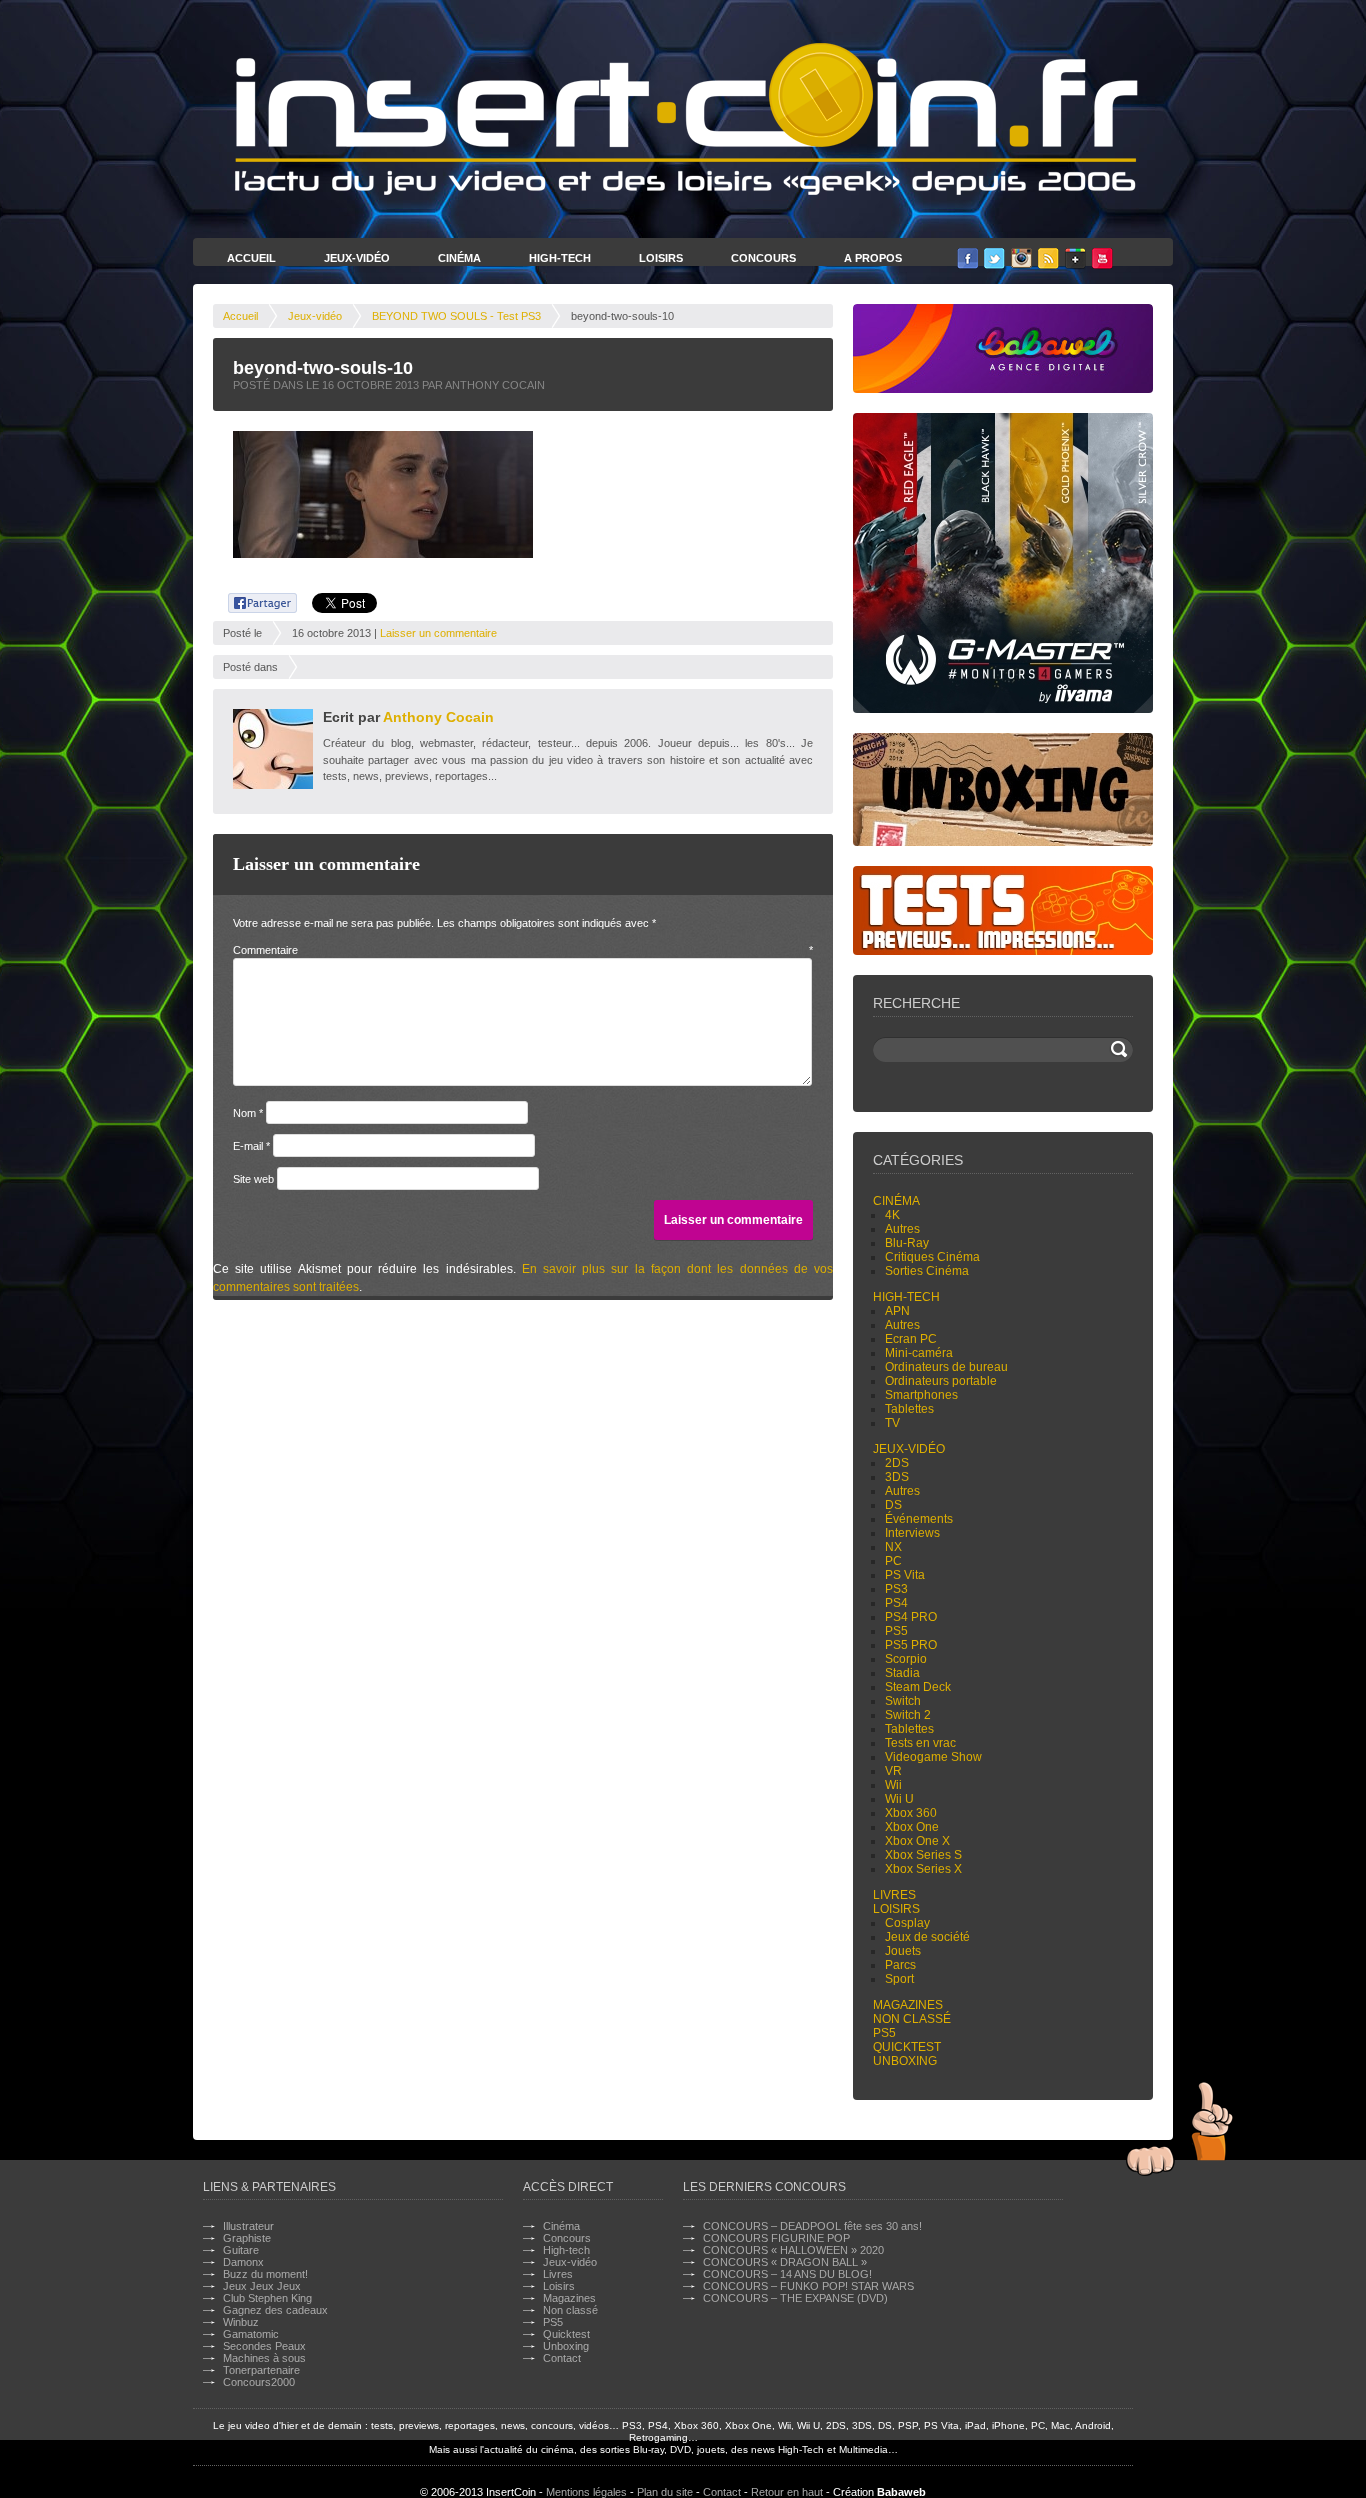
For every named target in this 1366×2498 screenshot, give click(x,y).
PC (893, 1561)
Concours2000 (259, 2382)
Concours (763, 258)
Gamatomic (251, 2334)
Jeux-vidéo (315, 316)
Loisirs (661, 258)
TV (892, 1423)
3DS (897, 1477)
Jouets (903, 1951)
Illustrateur (248, 2226)
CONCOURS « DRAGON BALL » (785, 2262)
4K (892, 1215)
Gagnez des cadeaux (275, 2310)
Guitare (241, 2250)
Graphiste (247, 2238)
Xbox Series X (923, 1869)
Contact (562, 2358)
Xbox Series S (923, 1855)
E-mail (251, 1146)
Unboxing (905, 2061)
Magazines (908, 2005)
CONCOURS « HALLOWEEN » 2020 (793, 2250)
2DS (897, 1463)
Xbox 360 (911, 1813)
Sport (899, 1979)
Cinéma (459, 258)
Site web (253, 1179)
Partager (251, 600)
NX (893, 1547)
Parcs (900, 1965)
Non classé (912, 2019)
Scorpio (906, 1659)
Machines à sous (264, 2358)
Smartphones (921, 1395)
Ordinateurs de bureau (946, 1367)
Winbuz (241, 2322)
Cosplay (907, 1923)
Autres (902, 1229)
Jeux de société (927, 1937)
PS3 (896, 1589)
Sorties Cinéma (927, 1271)
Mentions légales (586, 2492)
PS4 (896, 1603)
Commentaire (523, 950)
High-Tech (560, 258)
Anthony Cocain (438, 717)
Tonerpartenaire (261, 2370)
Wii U (899, 1799)
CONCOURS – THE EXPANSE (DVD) (795, 2298)
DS (893, 1505)
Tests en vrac (920, 1743)
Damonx (243, 2262)
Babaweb (901, 2492)
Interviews (912, 1533)
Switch (903, 1701)
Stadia (902, 1673)
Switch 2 (908, 1715)
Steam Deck (918, 1687)
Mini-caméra (919, 1353)
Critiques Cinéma (932, 1257)
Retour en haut (787, 2492)
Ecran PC (911, 1339)
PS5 (896, 1631)
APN (897, 1311)
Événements (919, 1519)
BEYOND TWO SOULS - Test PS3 (456, 316)
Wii (893, 1785)
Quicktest (907, 2047)
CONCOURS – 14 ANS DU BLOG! (787, 2274)
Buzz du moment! (265, 2274)
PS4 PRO (911, 1617)
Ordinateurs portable (941, 1381)
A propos (873, 258)
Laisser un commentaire (438, 633)
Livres (894, 1895)
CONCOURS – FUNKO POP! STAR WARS (808, 2286)
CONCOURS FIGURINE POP (776, 2238)
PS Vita (905, 1575)
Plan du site (665, 2492)
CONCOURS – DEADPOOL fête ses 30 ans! (812, 2226)
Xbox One (912, 1827)
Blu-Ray (907, 1243)
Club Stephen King (267, 2298)
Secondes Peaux (264, 2346)
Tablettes (909, 1409)
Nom (248, 1113)
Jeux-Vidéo (357, 258)
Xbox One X (917, 1841)
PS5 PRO (911, 1645)
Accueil (251, 258)
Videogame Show (933, 1757)
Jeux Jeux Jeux (262, 2286)
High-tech (906, 1297)
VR (893, 1771)
